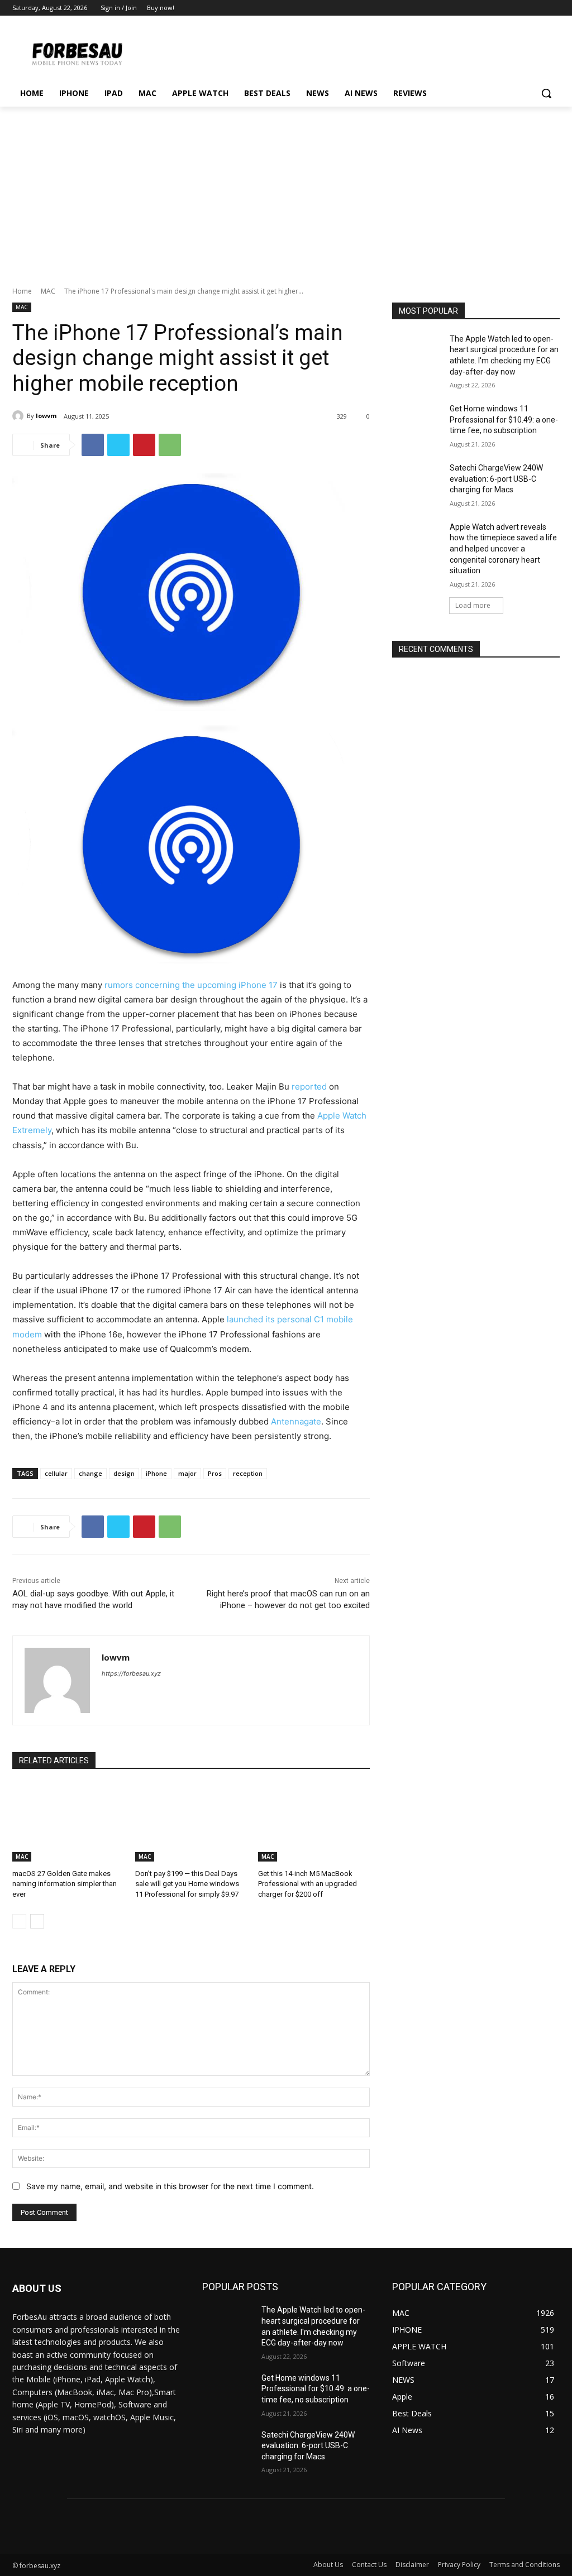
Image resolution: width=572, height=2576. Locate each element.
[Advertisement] (286, 190)
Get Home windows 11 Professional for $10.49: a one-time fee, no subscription (504, 419)
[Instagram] (507, 8)
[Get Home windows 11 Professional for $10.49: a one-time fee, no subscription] (417, 421)
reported (309, 1086)
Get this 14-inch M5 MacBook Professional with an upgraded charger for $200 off (308, 1884)
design (124, 1473)
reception (248, 1473)
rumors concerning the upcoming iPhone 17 (191, 985)
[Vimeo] (538, 8)
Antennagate (296, 1421)
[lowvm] (20, 416)
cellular (56, 1473)
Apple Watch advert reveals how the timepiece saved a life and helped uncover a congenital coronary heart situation (503, 549)
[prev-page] (19, 1921)
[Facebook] (491, 8)
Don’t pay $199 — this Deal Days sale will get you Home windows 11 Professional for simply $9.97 (187, 1884)
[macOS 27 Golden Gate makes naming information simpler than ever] (68, 1822)
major (187, 1473)
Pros (215, 1473)
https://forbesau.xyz (131, 1673)
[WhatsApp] (170, 445)
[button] (546, 93)
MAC (48, 291)
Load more (473, 605)
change (90, 1473)
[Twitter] (523, 8)
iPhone (156, 1473)
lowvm (46, 416)
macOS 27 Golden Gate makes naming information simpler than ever (65, 1884)
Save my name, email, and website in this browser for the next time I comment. (170, 2186)
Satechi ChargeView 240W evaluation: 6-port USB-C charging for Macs (496, 479)
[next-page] (37, 1921)
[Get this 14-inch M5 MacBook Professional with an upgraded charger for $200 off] (314, 1822)
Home (22, 291)
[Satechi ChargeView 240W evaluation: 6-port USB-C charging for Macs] (417, 480)
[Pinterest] (144, 445)
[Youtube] (553, 8)
